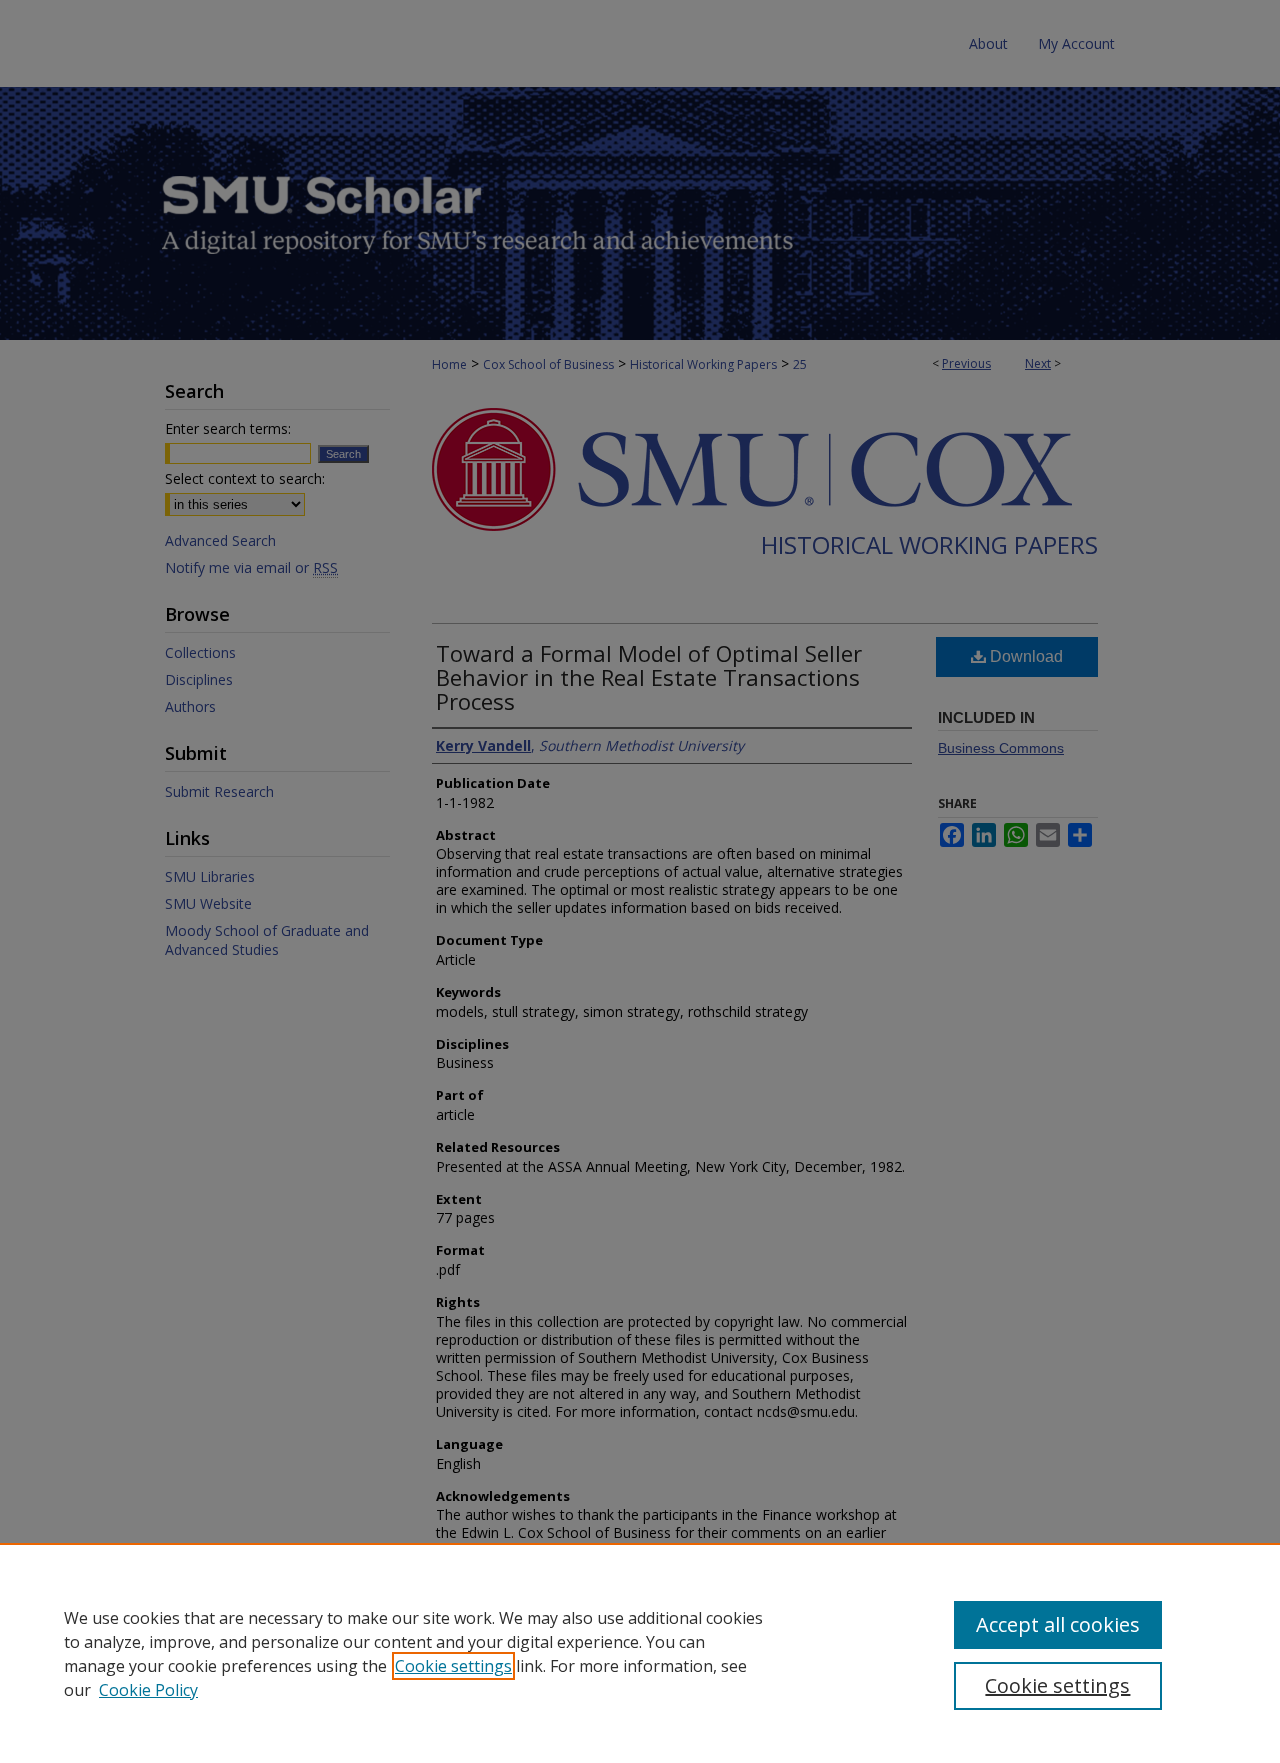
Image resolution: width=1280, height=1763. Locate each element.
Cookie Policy (148, 1690)
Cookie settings (453, 1666)
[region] (640, 1653)
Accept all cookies (1058, 1624)
